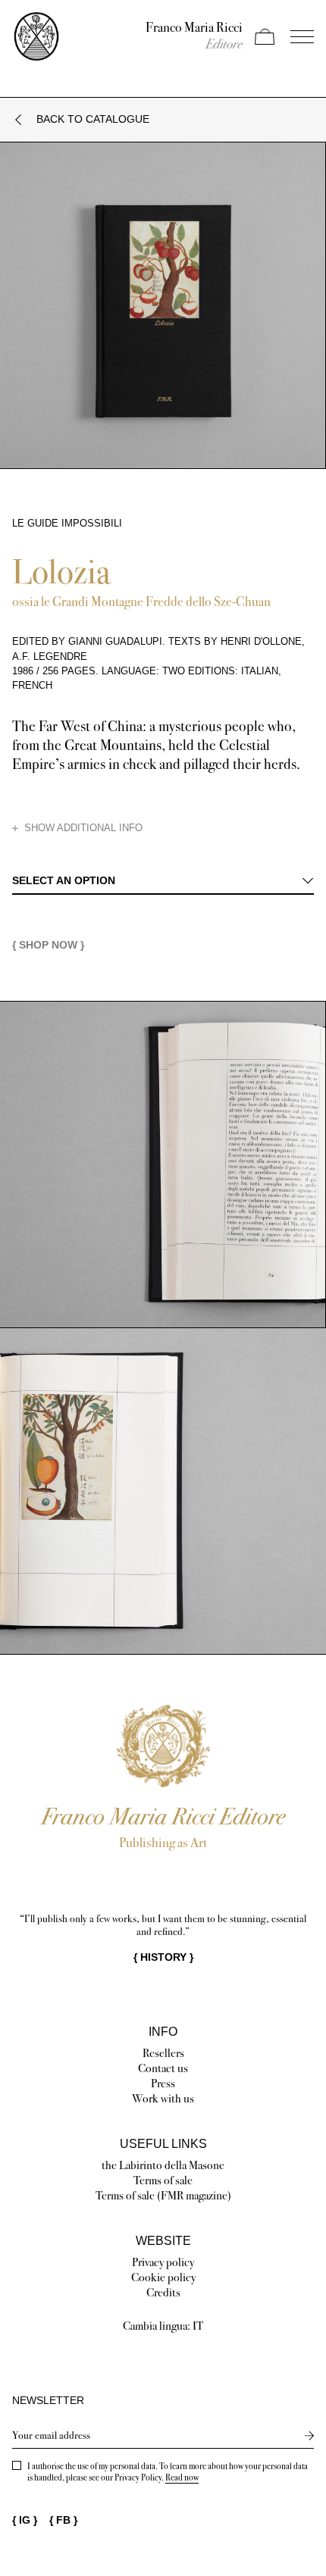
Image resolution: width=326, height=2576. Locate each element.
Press (163, 2083)
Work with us (163, 2098)
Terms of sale (163, 2180)
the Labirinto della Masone (163, 2165)
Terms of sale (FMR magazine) (163, 2195)
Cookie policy (163, 2277)
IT (198, 2326)
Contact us (163, 2068)
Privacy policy (163, 2262)
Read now (182, 2478)
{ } (163, 1957)
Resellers (163, 2053)
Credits (163, 2292)
